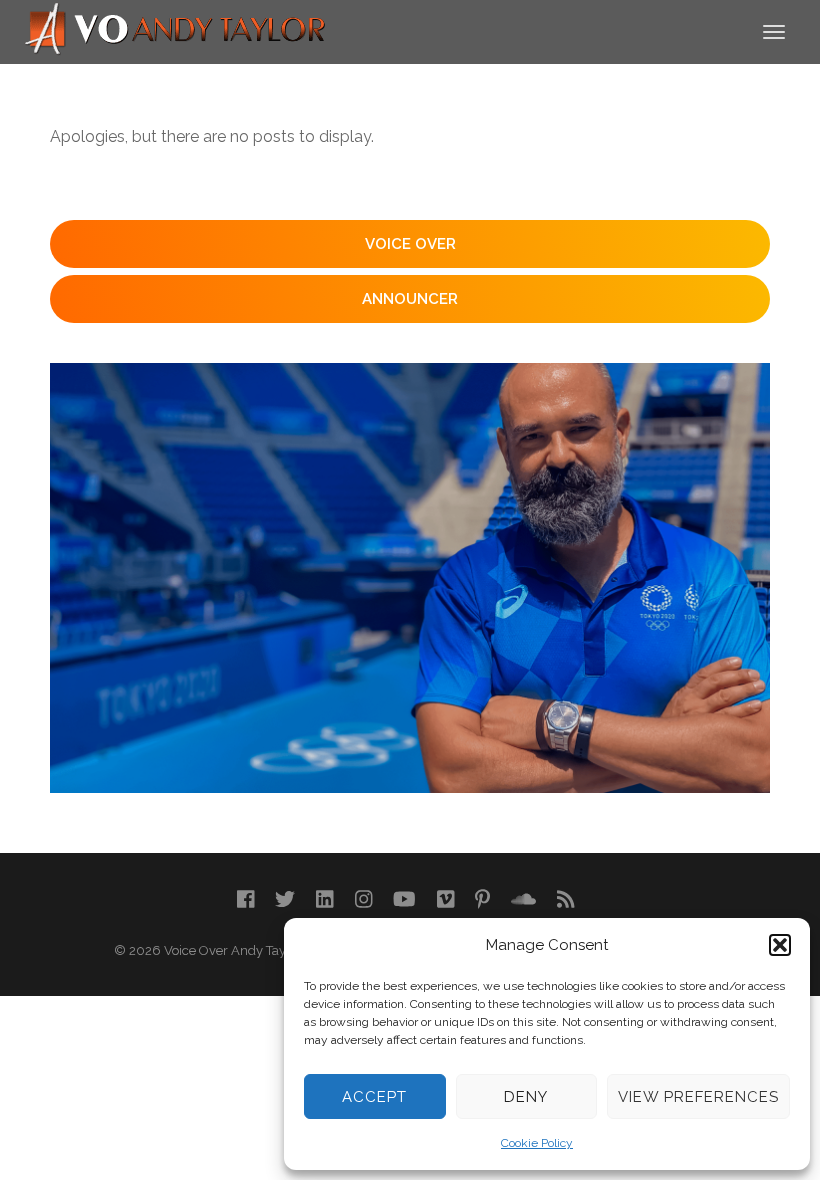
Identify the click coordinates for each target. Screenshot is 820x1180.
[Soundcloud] (523, 899)
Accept (374, 1097)
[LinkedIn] (325, 899)
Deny (526, 1097)
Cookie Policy (537, 1143)
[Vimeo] (446, 899)
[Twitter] (285, 899)
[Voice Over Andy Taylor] (176, 30)
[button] (780, 945)
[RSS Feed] (566, 899)
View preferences (698, 1097)
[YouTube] (404, 899)
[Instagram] (364, 899)
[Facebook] (246, 899)
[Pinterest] (482, 899)
